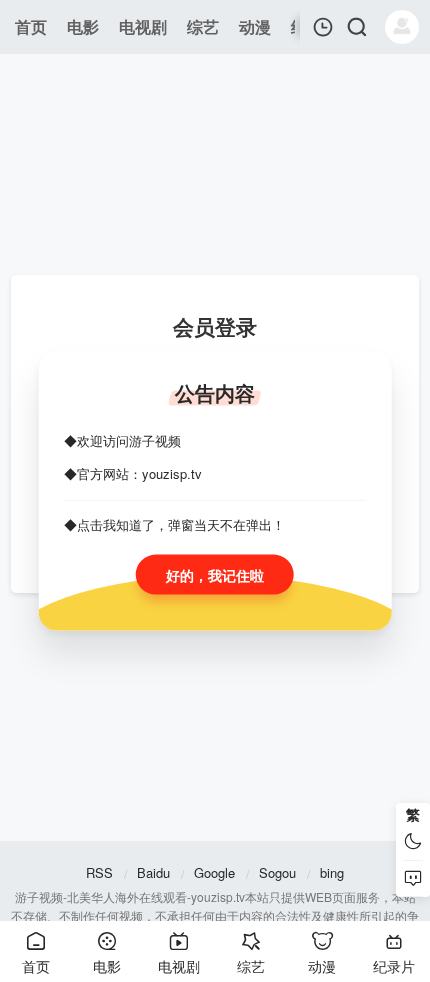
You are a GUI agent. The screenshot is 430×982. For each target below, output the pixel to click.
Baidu (153, 872)
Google (214, 872)
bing (332, 872)
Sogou (277, 872)
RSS (99, 872)
